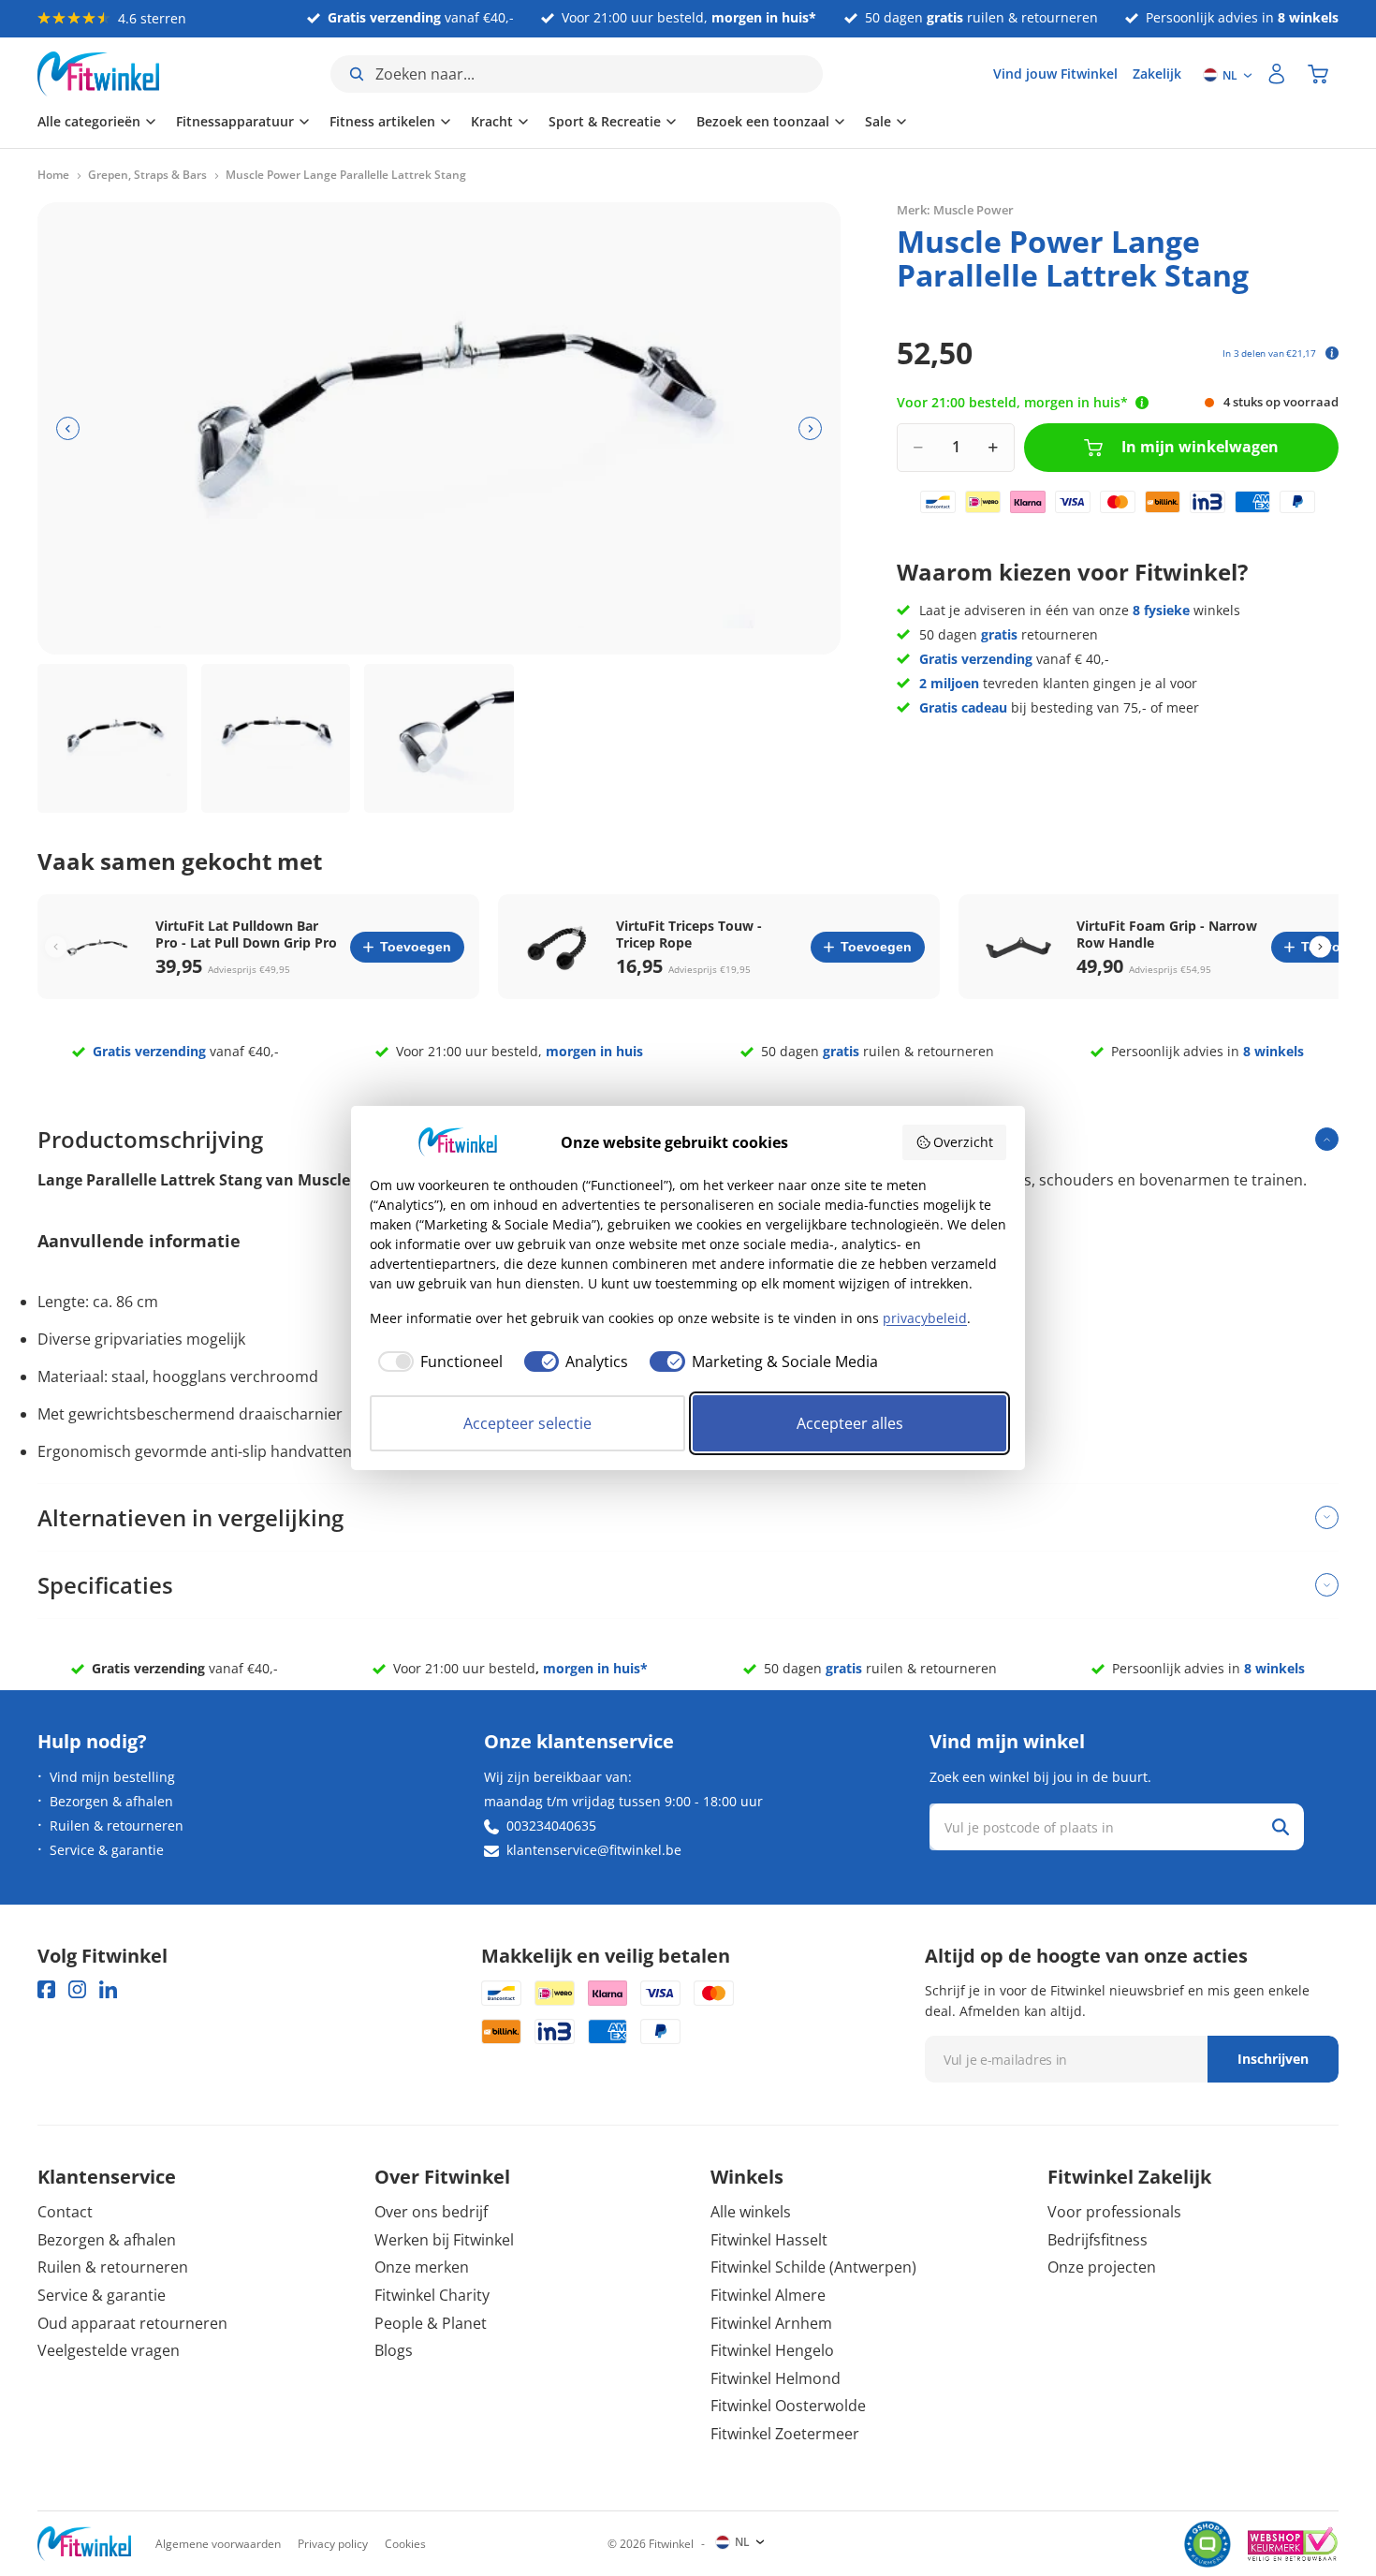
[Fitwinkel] (84, 2544)
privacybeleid (925, 1318)
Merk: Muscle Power (955, 210)
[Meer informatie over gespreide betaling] (1332, 353)
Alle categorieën (89, 121)
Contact (65, 2212)
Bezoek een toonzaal (763, 121)
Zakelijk (1157, 74)
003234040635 (551, 1825)
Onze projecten (1102, 2267)
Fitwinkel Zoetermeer (785, 2434)
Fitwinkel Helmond (776, 2378)
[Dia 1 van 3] (112, 739)
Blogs (394, 2350)
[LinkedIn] (108, 1989)
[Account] (1277, 74)
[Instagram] (77, 1989)
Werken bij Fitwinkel (444, 2240)
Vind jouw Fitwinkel (1055, 74)
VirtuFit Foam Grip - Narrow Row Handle (1167, 935)
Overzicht (963, 1142)
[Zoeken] (1281, 1827)
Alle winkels (751, 2212)
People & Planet (431, 2323)
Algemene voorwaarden (218, 2544)
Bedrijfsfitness (1098, 2240)
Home (53, 175)
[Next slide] (1320, 947)
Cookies (405, 2544)
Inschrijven (1273, 2059)
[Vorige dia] (68, 428)
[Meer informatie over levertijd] (1142, 403)
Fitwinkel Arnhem (771, 2323)
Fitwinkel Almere (768, 2295)
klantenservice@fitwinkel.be (594, 1850)
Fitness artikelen (382, 121)
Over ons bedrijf (431, 2212)
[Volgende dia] (810, 428)
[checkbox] (436, 1362)
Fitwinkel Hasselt (769, 2240)
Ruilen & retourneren (117, 1825)
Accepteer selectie (527, 1423)
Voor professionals (1114, 2212)
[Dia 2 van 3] (276, 739)
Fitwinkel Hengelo (772, 2350)
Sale (878, 121)
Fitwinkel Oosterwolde (788, 2406)
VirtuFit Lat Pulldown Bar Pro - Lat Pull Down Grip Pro (246, 935)
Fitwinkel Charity (432, 2295)
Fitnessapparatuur (235, 121)
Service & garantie (107, 1850)
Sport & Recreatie (605, 121)
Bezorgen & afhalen (111, 1801)
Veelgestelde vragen (109, 2350)
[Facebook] (46, 1989)
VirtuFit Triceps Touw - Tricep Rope (689, 935)
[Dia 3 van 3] (439, 739)
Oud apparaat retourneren (132, 2323)
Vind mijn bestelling (112, 1777)
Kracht (492, 121)
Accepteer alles (850, 1423)
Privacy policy (333, 2544)
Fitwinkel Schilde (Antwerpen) (813, 2267)
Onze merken (422, 2267)
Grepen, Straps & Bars (147, 175)
